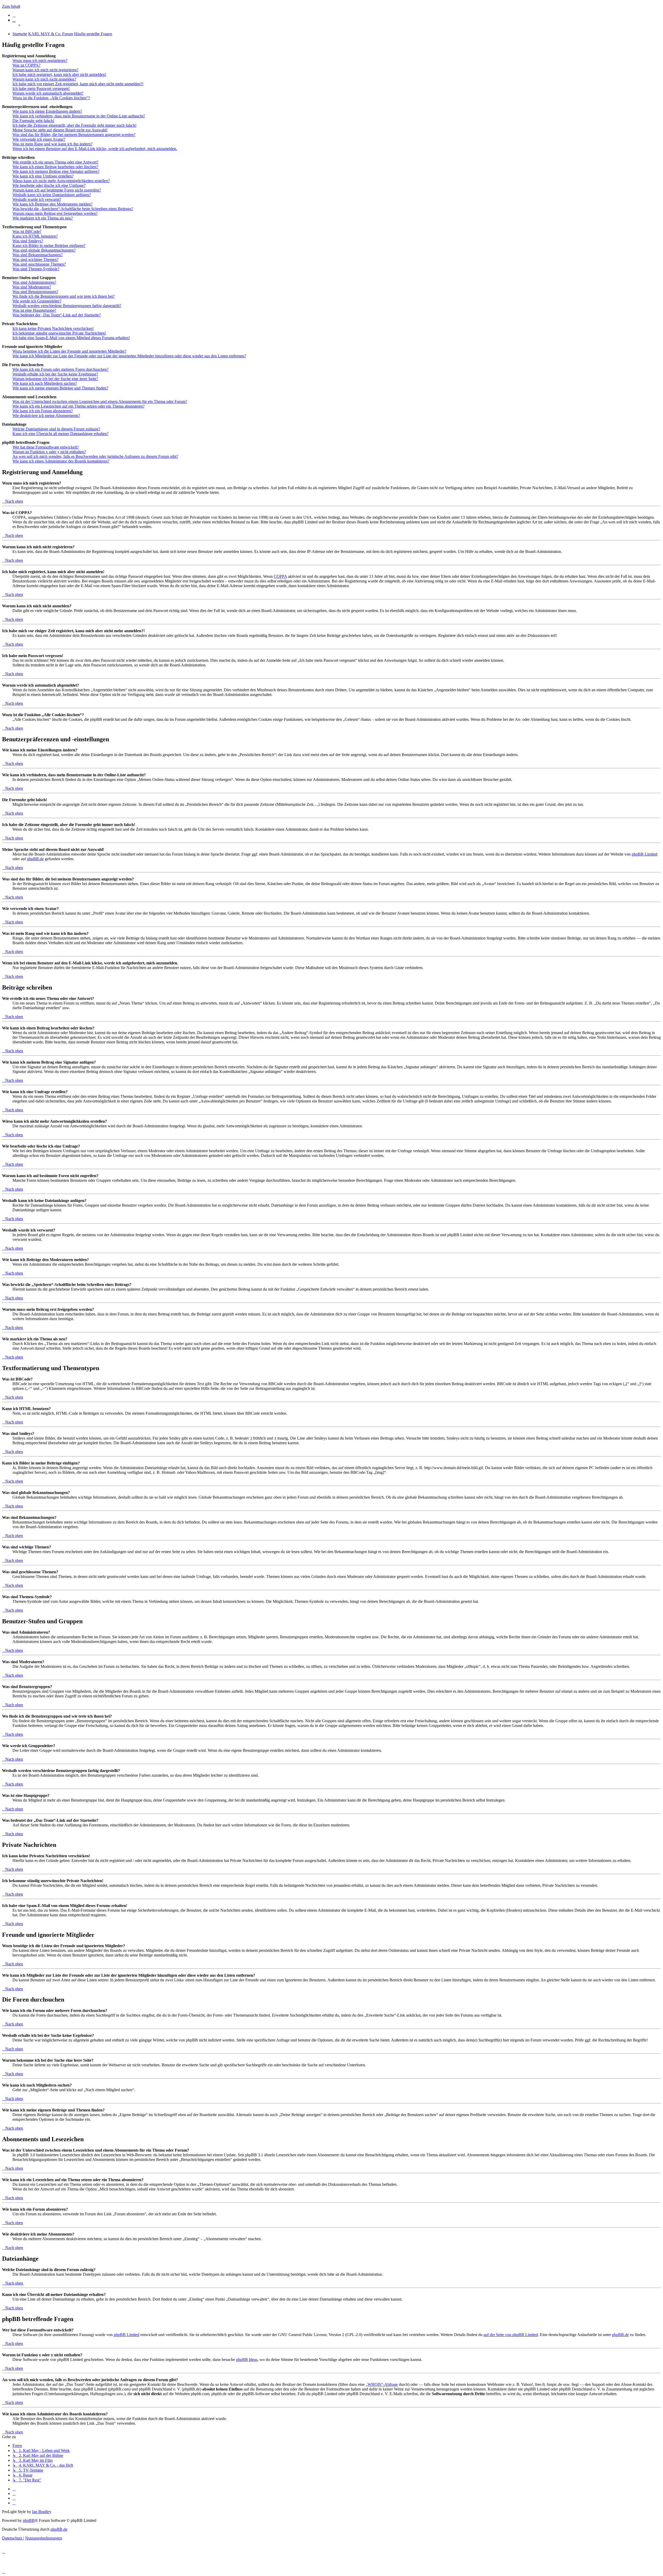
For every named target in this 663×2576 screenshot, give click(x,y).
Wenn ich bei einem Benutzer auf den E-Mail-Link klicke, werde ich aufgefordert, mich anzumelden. (95, 149)
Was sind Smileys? (28, 241)
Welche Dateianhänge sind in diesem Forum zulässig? (56, 429)
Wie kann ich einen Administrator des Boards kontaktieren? (61, 461)
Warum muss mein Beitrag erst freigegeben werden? (55, 213)
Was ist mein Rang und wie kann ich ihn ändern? (52, 144)
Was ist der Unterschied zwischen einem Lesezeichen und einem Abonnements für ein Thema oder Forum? (100, 401)
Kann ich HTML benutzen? (35, 236)
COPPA (280, 576)
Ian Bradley (42, 2512)
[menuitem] (14, 15)
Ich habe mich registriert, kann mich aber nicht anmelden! (59, 74)
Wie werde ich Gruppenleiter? (37, 301)
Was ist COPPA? (26, 65)
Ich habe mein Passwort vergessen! (41, 88)
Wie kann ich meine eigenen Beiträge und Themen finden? (60, 388)
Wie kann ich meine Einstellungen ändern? (47, 111)
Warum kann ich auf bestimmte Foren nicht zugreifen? (57, 190)
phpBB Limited (644, 854)
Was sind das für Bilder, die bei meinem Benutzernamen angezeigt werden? (74, 135)
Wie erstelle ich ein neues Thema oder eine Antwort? (55, 162)
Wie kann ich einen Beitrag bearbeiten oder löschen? (55, 167)
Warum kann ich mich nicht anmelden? (44, 79)
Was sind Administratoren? (34, 282)
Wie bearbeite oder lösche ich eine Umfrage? (49, 185)
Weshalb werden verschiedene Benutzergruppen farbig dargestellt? (67, 306)
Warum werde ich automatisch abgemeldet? (48, 93)
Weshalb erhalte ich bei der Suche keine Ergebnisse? (55, 374)
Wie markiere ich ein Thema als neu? (43, 218)
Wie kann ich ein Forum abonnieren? (43, 411)
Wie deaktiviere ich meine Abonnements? (46, 415)
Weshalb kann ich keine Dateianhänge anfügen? (52, 195)
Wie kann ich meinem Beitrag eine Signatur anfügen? (56, 171)
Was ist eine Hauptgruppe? (34, 310)
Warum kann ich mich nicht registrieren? (45, 70)
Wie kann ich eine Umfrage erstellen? (43, 176)
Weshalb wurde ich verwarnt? (37, 199)
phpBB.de (35, 859)
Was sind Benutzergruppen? (35, 292)
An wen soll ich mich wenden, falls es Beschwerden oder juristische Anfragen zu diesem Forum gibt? (95, 456)
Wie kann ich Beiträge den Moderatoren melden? (52, 204)
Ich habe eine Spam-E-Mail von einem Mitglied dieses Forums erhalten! (71, 338)
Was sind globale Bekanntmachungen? (44, 250)
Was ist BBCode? (27, 232)
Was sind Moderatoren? (32, 287)
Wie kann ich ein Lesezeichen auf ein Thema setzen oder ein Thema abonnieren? (78, 406)
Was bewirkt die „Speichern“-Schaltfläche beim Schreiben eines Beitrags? (73, 209)
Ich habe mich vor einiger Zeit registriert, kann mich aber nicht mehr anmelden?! (78, 84)
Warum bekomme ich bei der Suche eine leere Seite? (55, 379)
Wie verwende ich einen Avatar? (39, 139)
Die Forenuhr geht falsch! (33, 121)
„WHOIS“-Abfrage (382, 2384)
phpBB (29, 2520)
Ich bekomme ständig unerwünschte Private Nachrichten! (59, 333)
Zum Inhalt (11, 6)
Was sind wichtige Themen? (35, 259)
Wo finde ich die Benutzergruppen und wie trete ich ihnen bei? (64, 296)
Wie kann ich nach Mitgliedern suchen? (45, 383)
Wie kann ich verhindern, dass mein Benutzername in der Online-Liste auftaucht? (79, 116)
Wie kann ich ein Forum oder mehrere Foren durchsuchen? (60, 369)
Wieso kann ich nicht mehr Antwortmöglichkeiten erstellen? (61, 181)
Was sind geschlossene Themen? (39, 264)
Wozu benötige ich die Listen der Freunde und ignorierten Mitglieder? (69, 351)
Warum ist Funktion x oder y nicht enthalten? (49, 452)
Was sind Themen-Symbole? (36, 269)
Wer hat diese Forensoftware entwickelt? (46, 447)
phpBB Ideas (247, 2360)
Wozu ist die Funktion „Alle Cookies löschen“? (51, 98)
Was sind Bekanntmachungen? (38, 255)
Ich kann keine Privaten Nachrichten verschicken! (53, 328)
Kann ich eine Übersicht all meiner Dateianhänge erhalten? (60, 434)
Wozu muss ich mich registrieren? (40, 61)
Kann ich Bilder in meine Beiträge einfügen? (49, 245)
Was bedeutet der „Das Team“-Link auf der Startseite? (57, 315)
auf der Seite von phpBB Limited (511, 2335)
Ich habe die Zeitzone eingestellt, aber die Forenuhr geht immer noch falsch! (74, 125)
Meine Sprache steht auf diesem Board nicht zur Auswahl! (60, 130)
